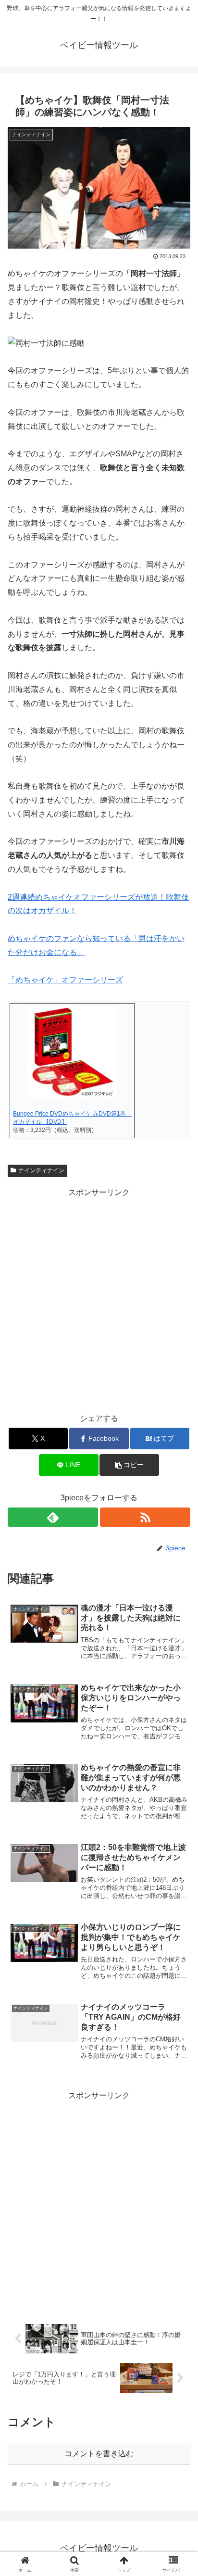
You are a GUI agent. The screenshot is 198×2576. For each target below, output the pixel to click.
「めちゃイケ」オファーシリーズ (65, 980)
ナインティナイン (41, 1170)
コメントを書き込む (99, 2454)
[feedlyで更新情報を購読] (53, 1517)
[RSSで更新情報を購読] (145, 1517)
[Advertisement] (99, 1299)
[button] (129, 1465)
